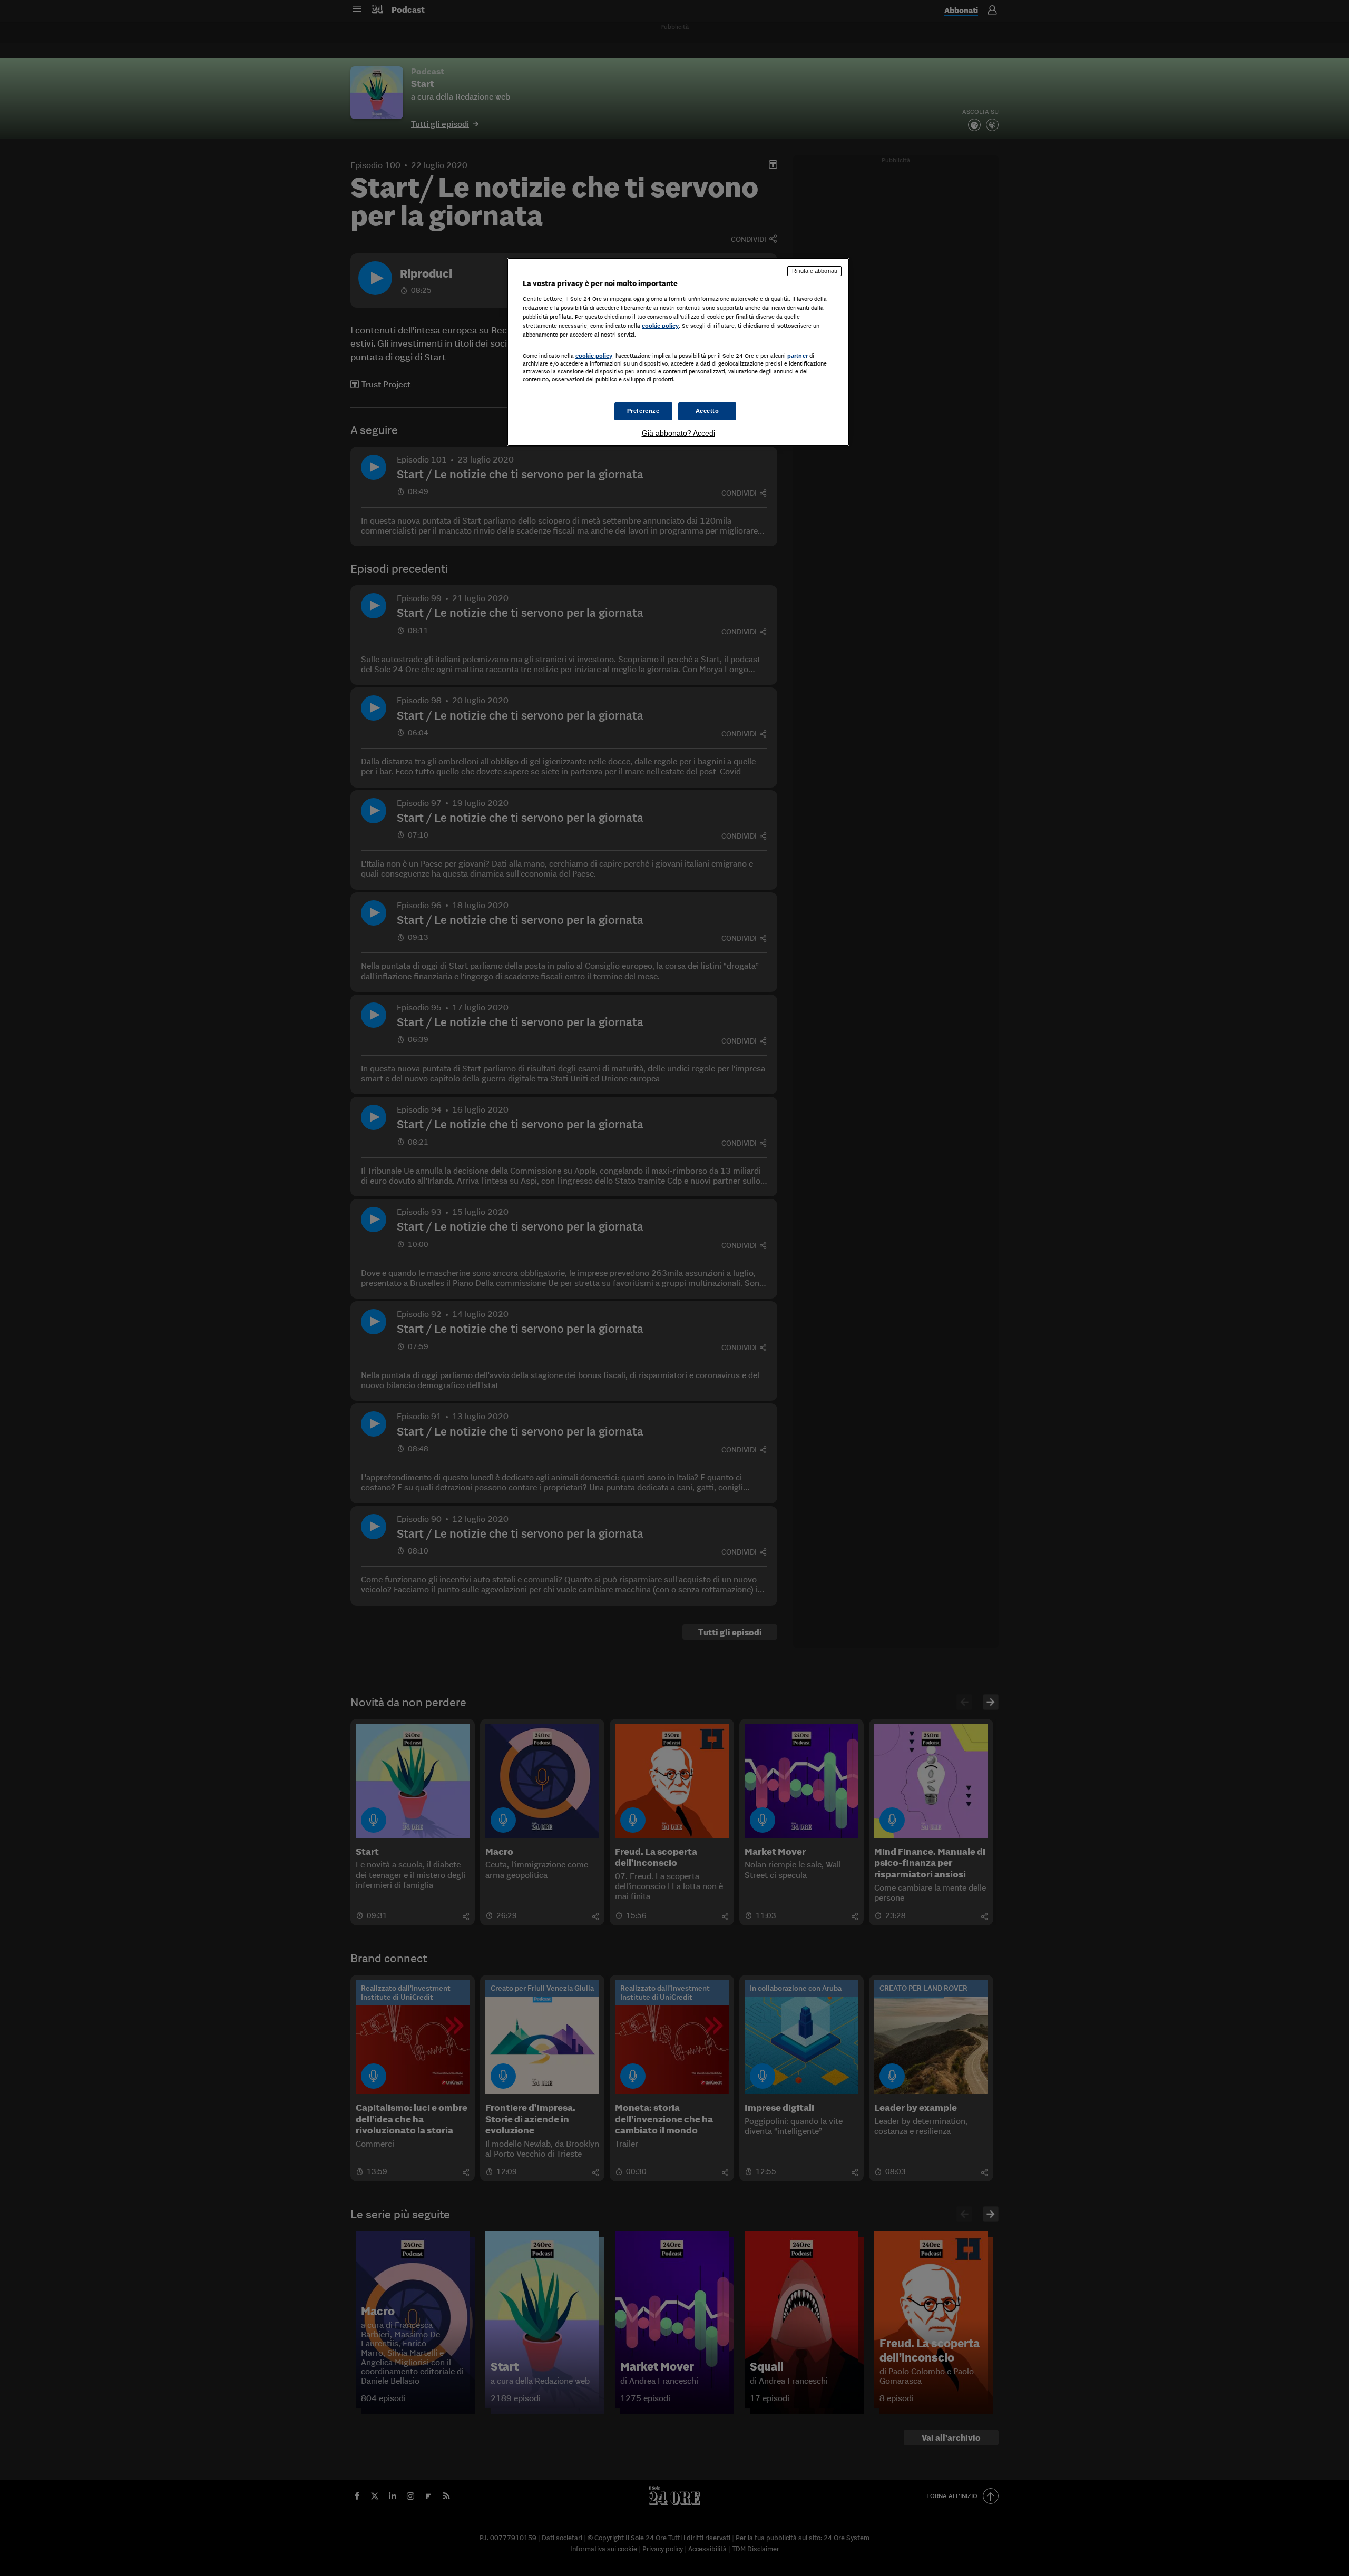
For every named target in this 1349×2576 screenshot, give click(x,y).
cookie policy (660, 326)
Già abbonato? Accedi (678, 433)
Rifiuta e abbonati (814, 271)
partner (798, 356)
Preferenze (643, 411)
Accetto (707, 411)
